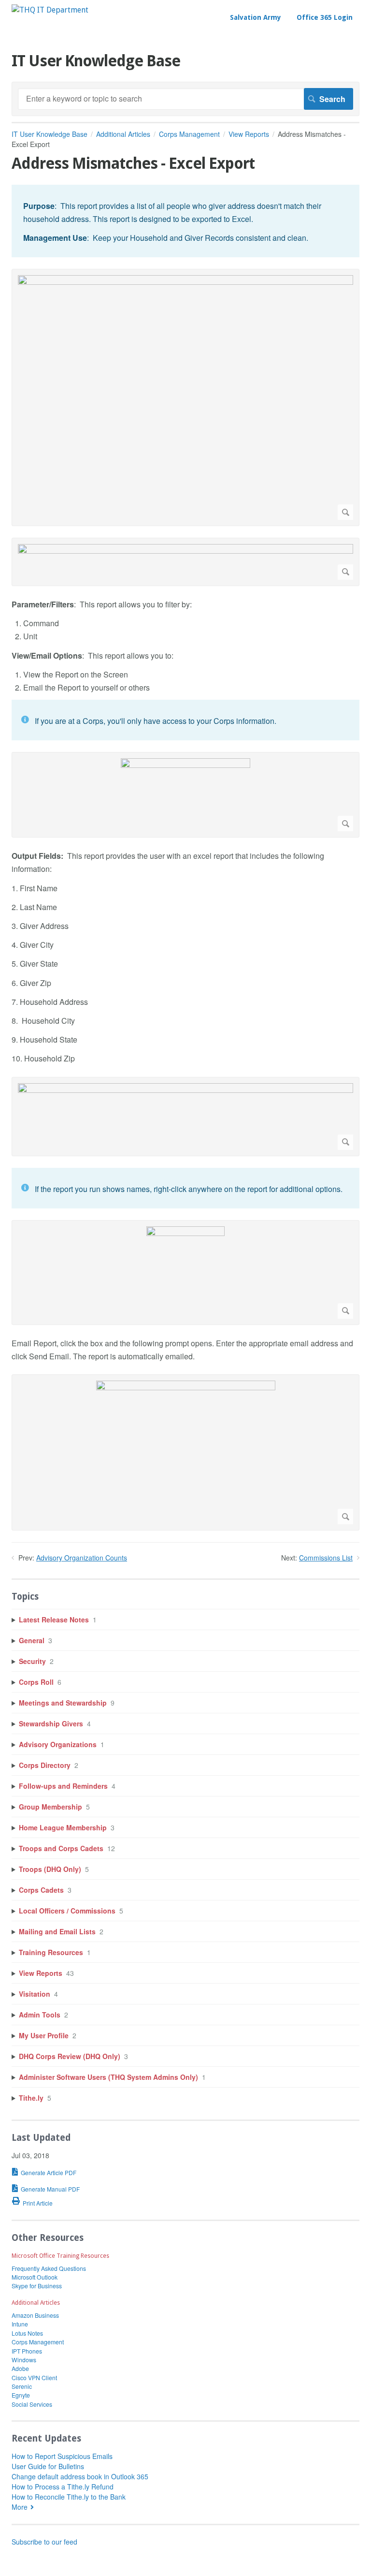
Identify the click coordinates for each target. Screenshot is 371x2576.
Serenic (22, 2386)
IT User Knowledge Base (50, 134)
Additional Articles (123, 134)
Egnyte (21, 2395)
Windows (24, 2360)
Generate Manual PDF (50, 2189)
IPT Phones (27, 2351)
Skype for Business (37, 2286)
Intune (20, 2324)
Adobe (20, 2368)
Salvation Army (256, 17)
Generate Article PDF (49, 2172)
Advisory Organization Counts (82, 1558)
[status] (185, 221)
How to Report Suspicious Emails (62, 2456)
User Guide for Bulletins (48, 2466)
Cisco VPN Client (34, 2377)
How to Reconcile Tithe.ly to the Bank (69, 2497)
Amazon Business (35, 2315)
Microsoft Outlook (35, 2277)
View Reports (249, 134)
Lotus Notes (27, 2333)
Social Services (32, 2404)
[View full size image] (185, 397)
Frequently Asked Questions (49, 2268)
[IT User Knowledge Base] (50, 10)
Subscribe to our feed (44, 2542)
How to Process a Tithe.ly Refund (63, 2487)
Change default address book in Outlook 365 (80, 2476)
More (20, 2507)
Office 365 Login (325, 17)
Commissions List (326, 1558)
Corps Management (189, 134)
